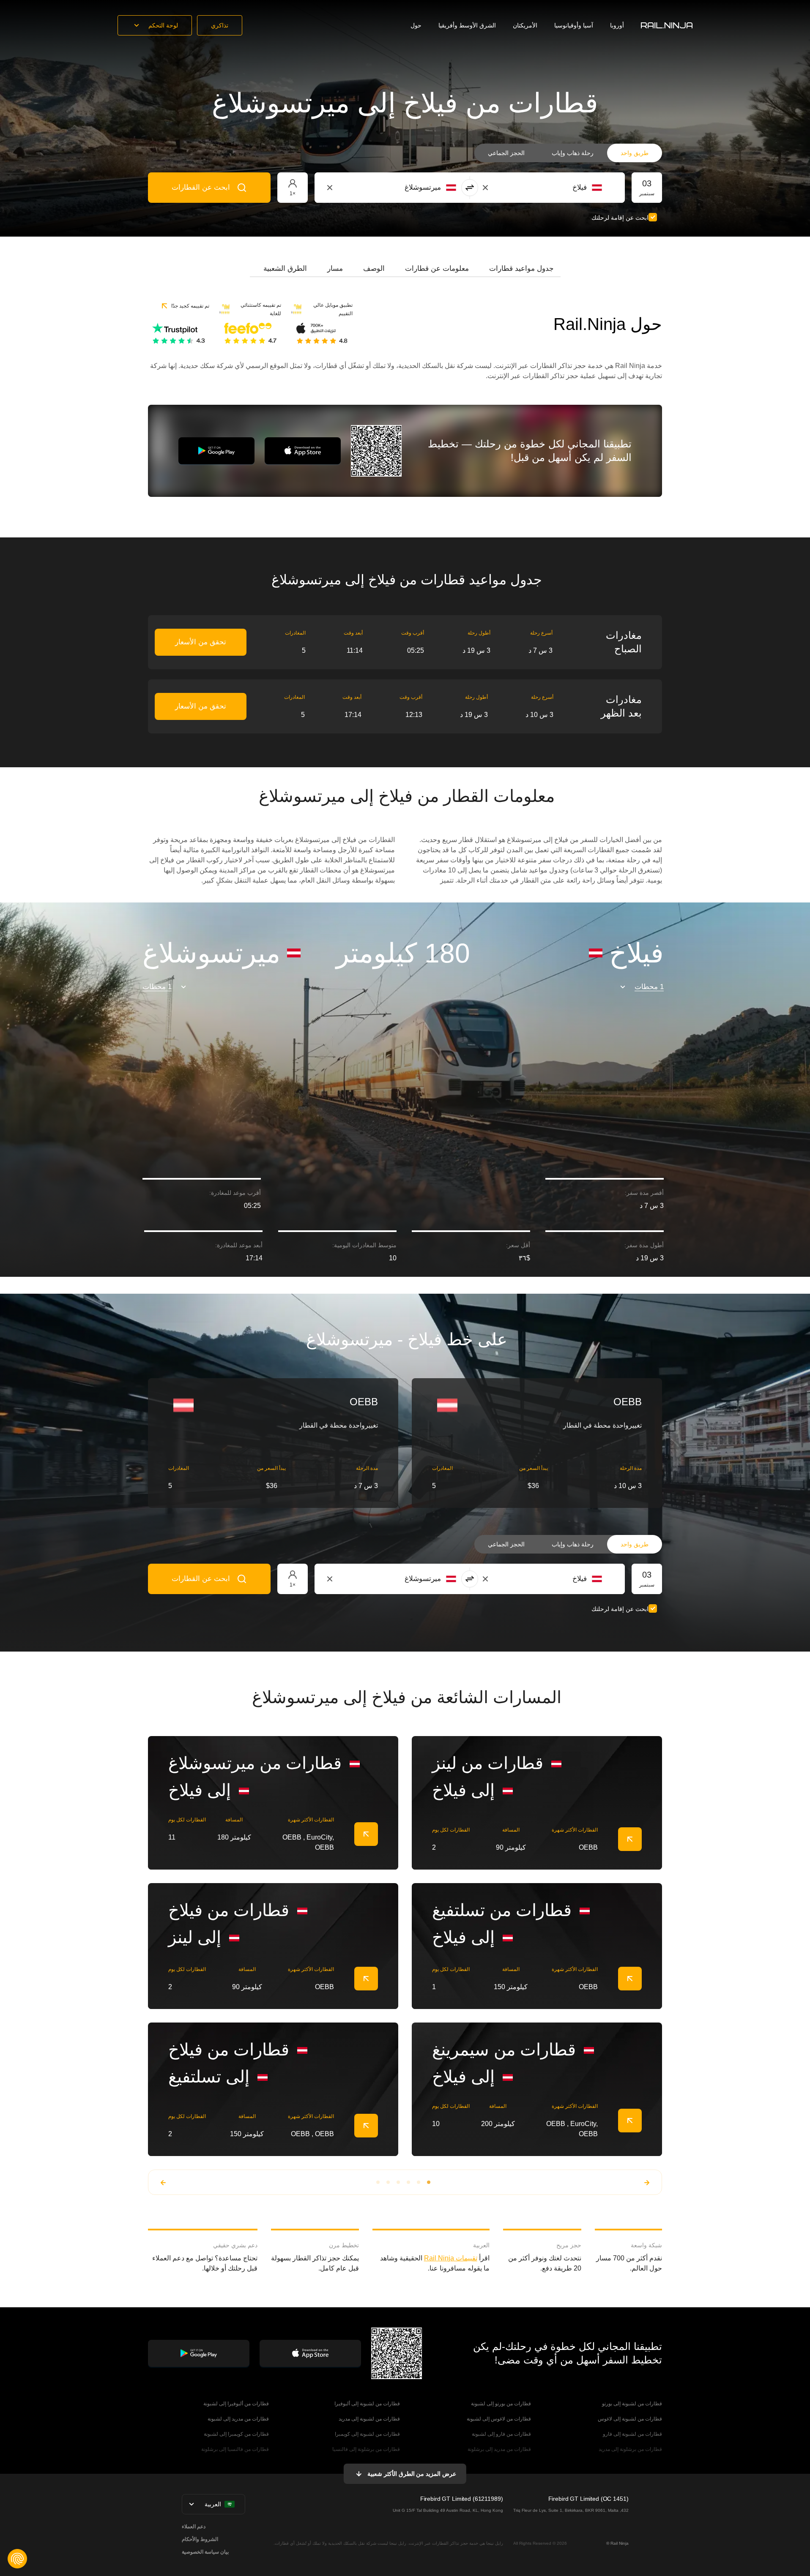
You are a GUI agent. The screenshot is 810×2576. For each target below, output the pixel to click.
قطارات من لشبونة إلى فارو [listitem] (632, 2434)
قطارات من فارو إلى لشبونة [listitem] (501, 2434)
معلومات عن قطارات (437, 269)
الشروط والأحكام (200, 2539)
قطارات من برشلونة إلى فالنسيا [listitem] (366, 2449)
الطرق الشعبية (285, 269)
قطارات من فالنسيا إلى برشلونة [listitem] (235, 2449)
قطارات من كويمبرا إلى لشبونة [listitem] (236, 2434)
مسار (335, 269)
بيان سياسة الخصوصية (205, 2552)
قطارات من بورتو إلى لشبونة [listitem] (501, 2404)
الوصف (374, 269)
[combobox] (555, 188)
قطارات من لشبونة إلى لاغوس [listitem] (630, 2419)
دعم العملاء (194, 2527)
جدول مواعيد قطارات (521, 269)
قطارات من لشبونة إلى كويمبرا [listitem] (367, 2434)
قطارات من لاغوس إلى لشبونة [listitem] (499, 2419)
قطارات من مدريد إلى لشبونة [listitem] (238, 2419)
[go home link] (667, 25)
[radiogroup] (568, 153)
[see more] (366, 1834)
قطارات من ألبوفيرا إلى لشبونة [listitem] (236, 2404)
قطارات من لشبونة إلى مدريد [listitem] (369, 2419)
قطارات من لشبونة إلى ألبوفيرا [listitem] (367, 2404)
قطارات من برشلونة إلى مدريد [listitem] (630, 2449)
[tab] (521, 269)
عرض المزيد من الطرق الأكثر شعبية (412, 2474)
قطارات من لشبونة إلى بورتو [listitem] (632, 2404)
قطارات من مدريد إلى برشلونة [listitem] (499, 2449)
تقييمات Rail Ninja (451, 2258)
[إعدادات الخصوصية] (17, 2559)
